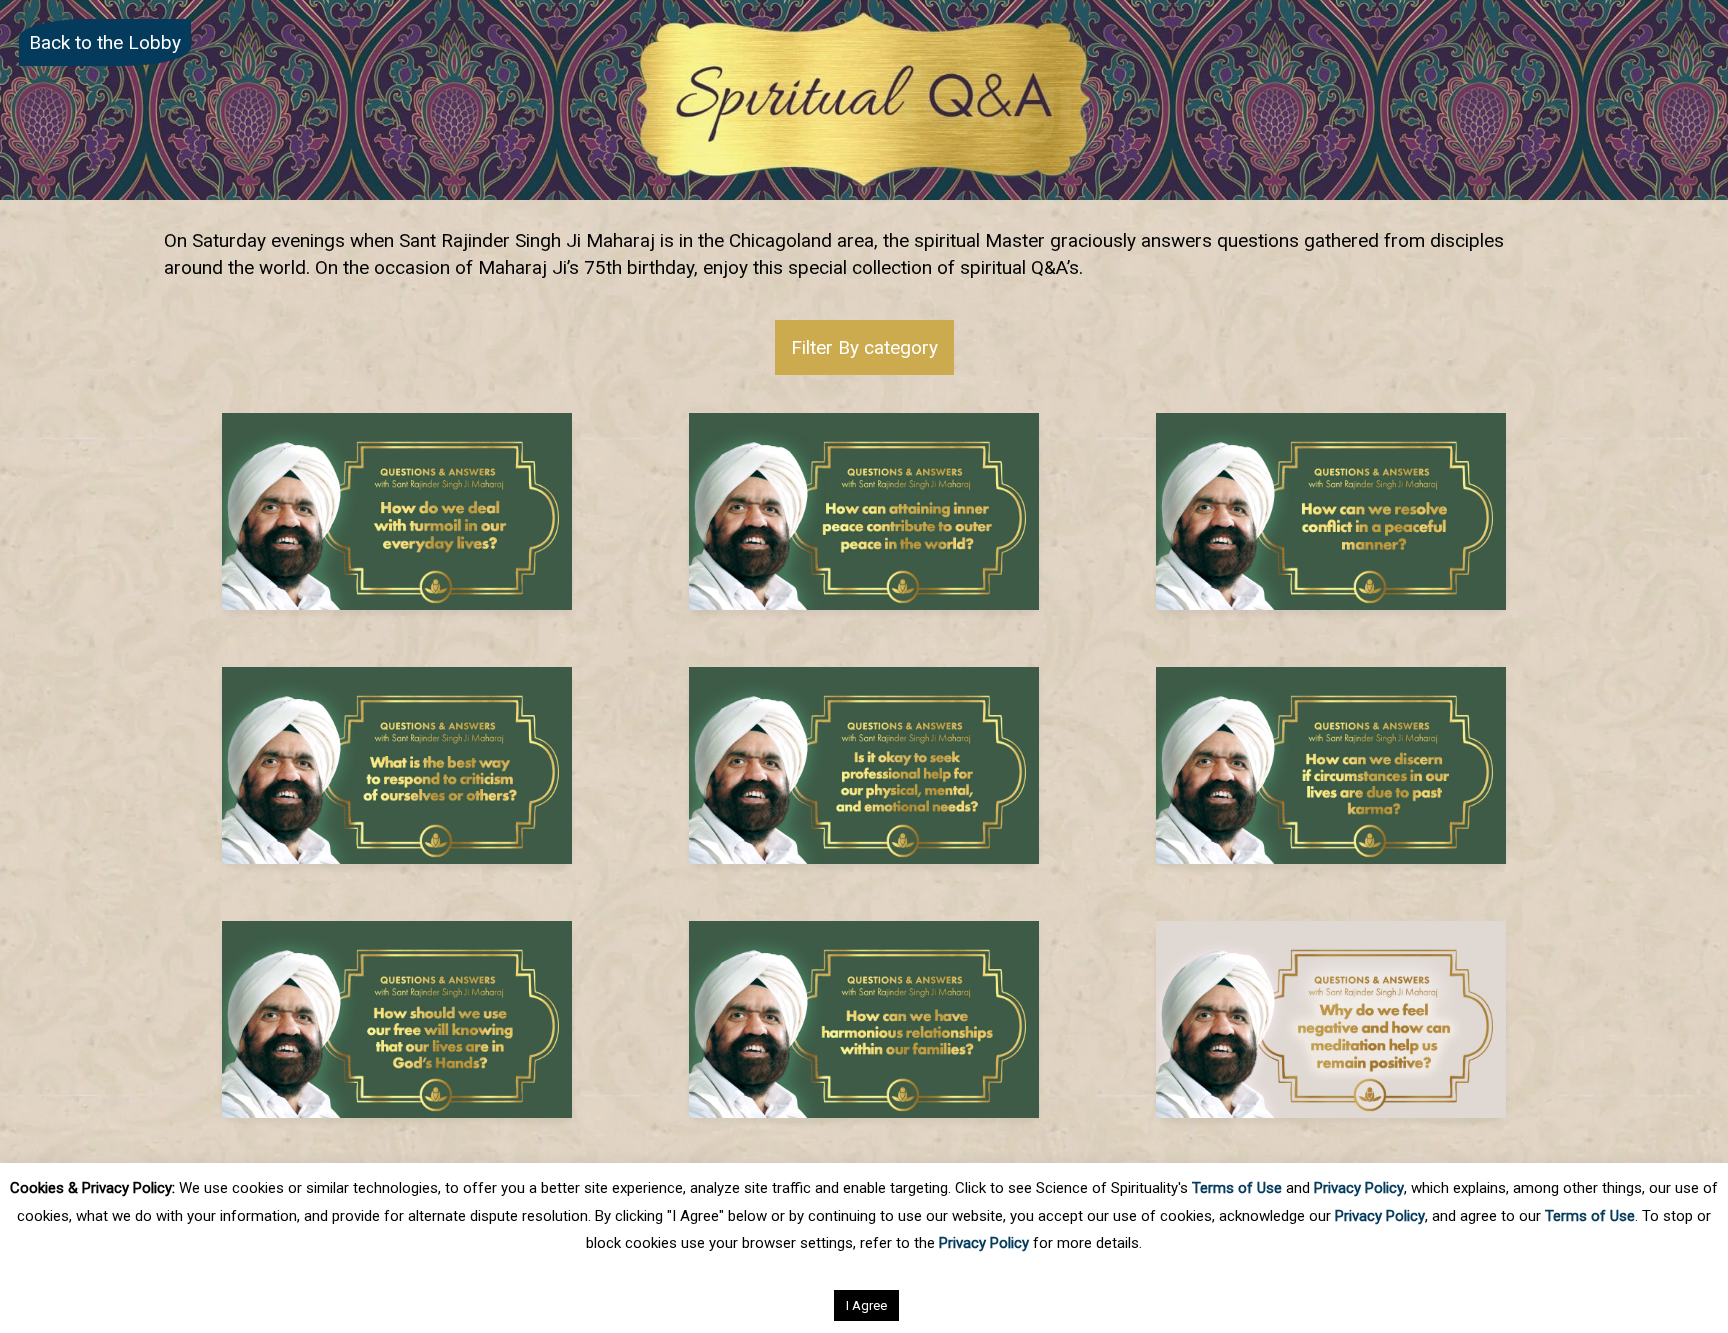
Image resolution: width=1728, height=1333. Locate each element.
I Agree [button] (866, 1305)
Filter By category (864, 347)
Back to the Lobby (105, 42)
